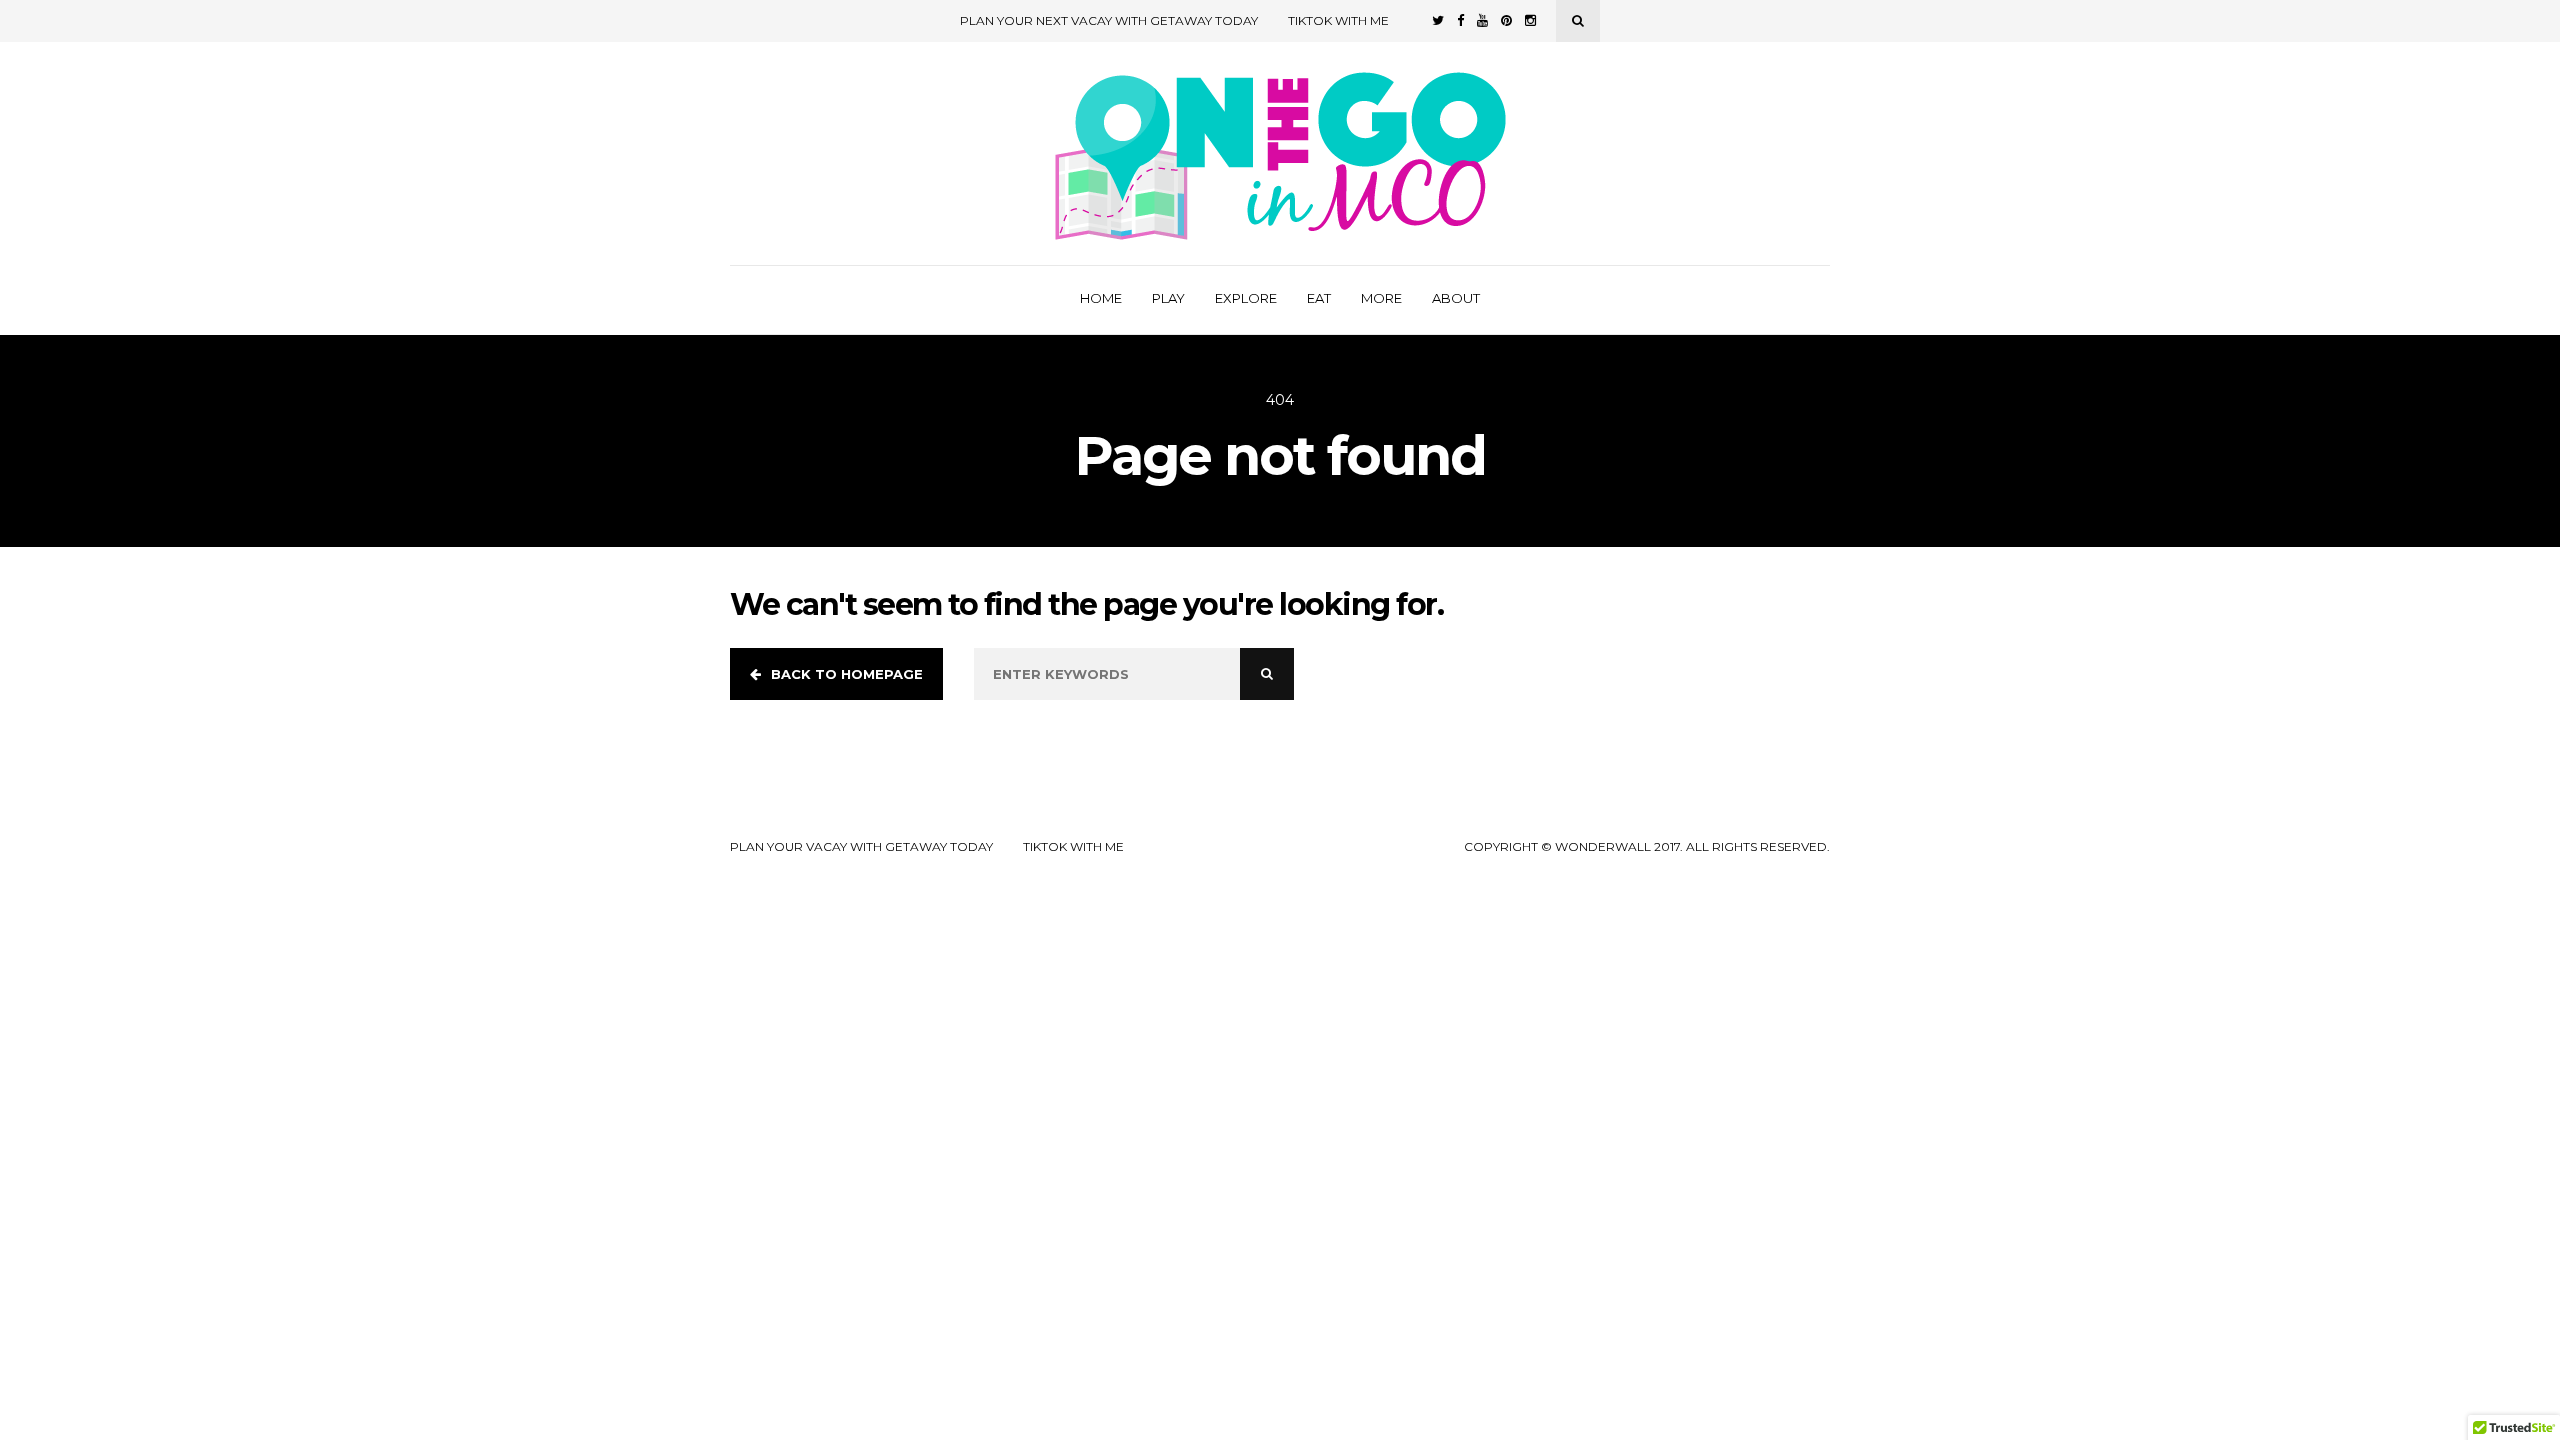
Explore (1246, 298)
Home (1101, 298)
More (1381, 298)
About (1456, 298)
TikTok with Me (1338, 20)
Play (1168, 298)
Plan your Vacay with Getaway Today (861, 847)
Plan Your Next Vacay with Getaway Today (1109, 20)
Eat (1319, 298)
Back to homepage (847, 674)
